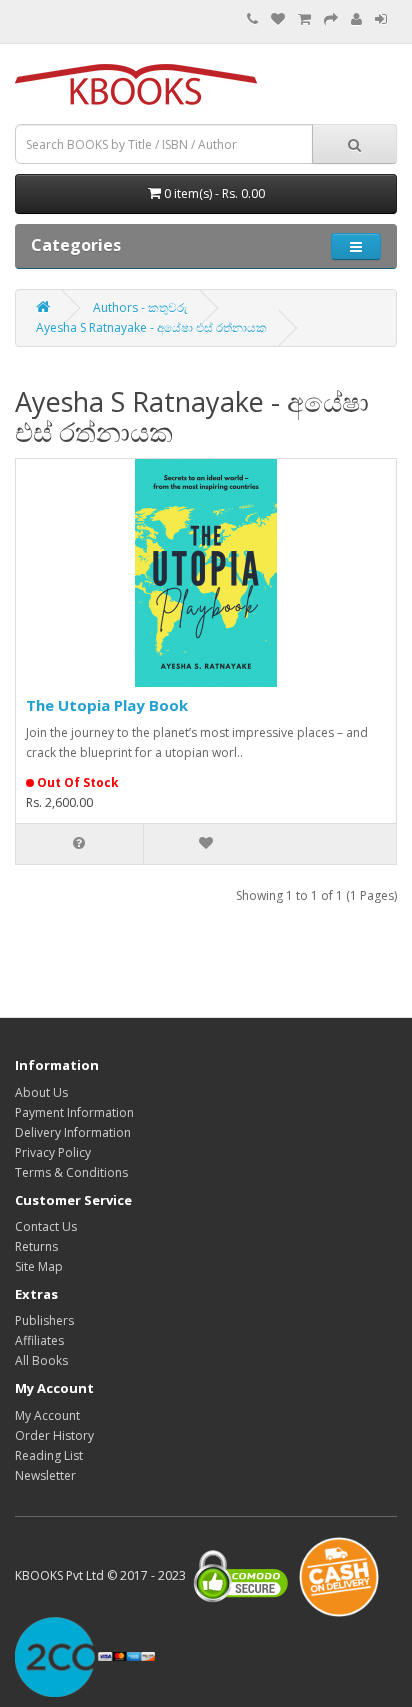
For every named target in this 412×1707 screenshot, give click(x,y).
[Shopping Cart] (304, 19)
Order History (54, 1435)
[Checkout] (331, 19)
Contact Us (46, 1226)
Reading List (49, 1455)
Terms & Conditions (71, 1172)
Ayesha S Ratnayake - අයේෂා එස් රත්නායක (151, 327)
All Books (41, 1360)
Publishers (44, 1320)
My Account (47, 1415)
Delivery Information (73, 1132)
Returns (36, 1246)
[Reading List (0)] (278, 19)
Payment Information (74, 1112)
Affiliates (39, 1340)
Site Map (39, 1266)
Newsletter (45, 1475)
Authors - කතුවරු (140, 307)
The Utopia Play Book (107, 705)
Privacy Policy (53, 1152)
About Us (41, 1092)
